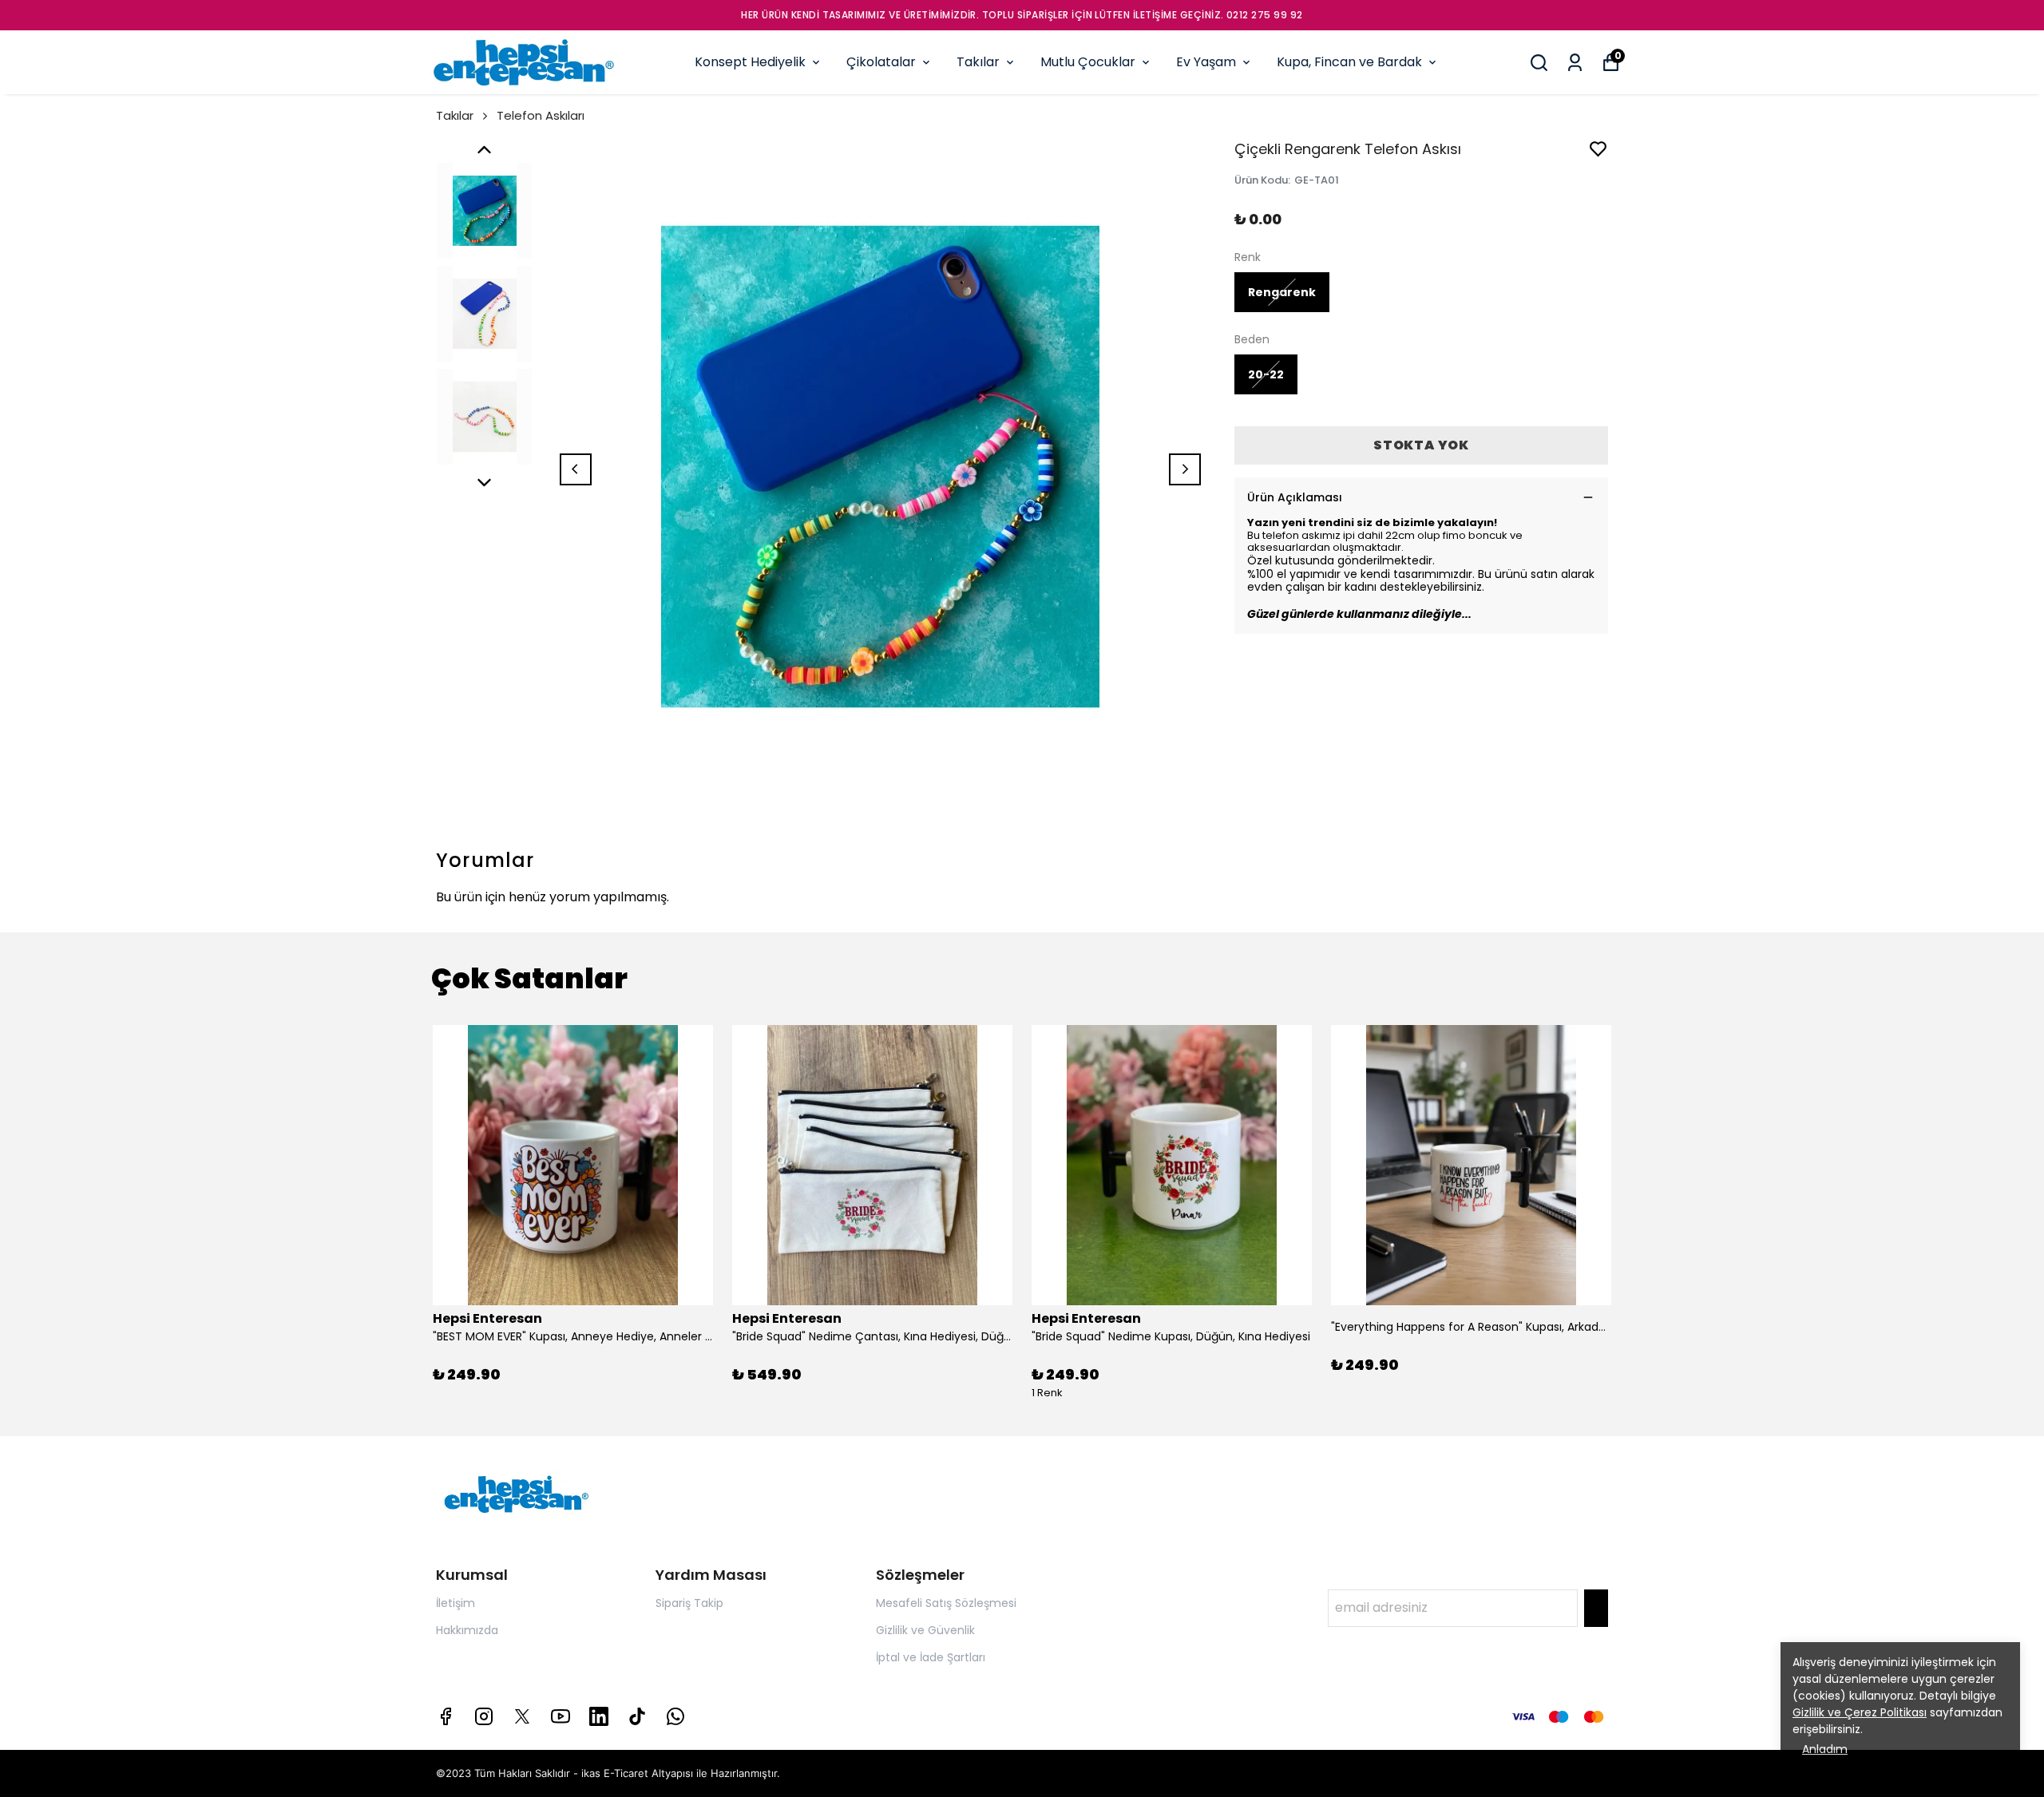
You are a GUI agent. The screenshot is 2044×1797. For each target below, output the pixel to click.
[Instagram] (484, 1716)
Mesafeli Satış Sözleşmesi (946, 1603)
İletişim (456, 1603)
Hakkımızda (467, 1630)
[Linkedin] (599, 1716)
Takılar (978, 62)
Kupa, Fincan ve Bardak (1349, 62)
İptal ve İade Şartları (931, 1657)
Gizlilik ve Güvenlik (925, 1630)
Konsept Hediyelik (750, 62)
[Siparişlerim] (1575, 63)
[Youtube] (561, 1716)
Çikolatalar (881, 62)
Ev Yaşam (1206, 62)
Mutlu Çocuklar (1088, 62)
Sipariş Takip (689, 1603)
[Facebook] (446, 1716)
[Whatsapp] (675, 1716)
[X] (522, 1716)
